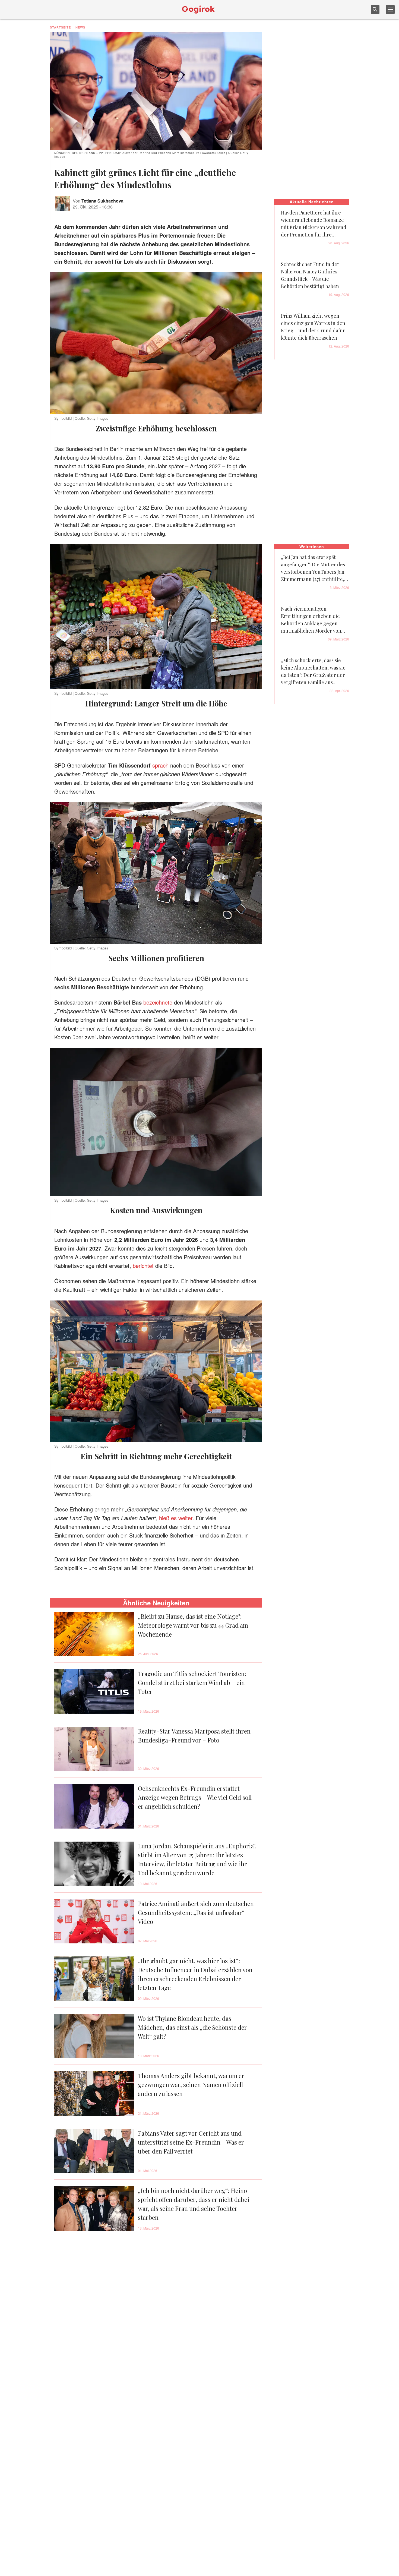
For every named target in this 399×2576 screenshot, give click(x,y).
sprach (161, 765)
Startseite (60, 27)
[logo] (198, 10)
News (80, 27)
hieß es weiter (176, 1518)
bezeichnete (159, 1002)
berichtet (144, 1266)
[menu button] (390, 10)
